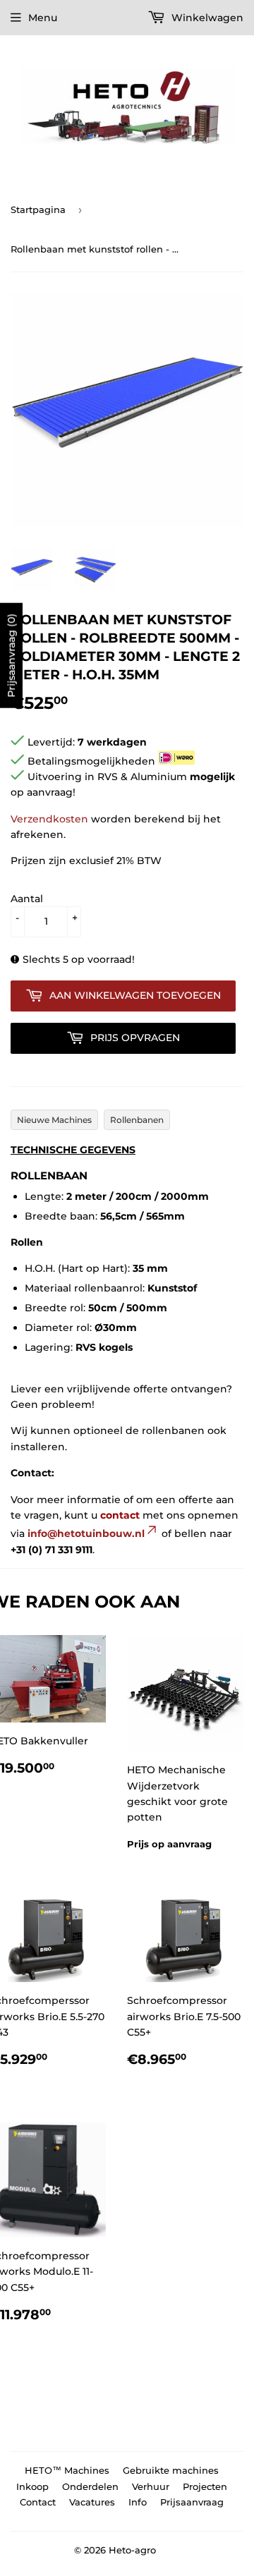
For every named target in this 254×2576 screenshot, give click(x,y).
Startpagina (38, 209)
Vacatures (92, 2502)
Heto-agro (132, 2550)
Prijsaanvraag (192, 2502)
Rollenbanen (137, 1120)
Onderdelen (90, 2486)
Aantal (27, 899)
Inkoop (32, 2486)
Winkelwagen (206, 18)
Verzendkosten (49, 819)
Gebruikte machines (171, 2470)
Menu (43, 18)
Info (138, 2502)
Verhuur (151, 2486)
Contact (38, 2502)
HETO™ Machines (67, 2470)
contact (120, 1515)
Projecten (205, 2486)
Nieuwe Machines (54, 1120)
